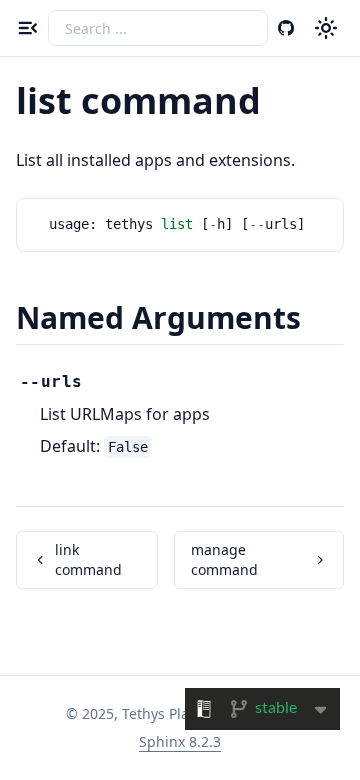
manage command (224, 559)
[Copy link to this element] (283, 104)
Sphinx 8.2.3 (180, 741)
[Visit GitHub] (286, 28)
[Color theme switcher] (326, 28)
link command (88, 559)
